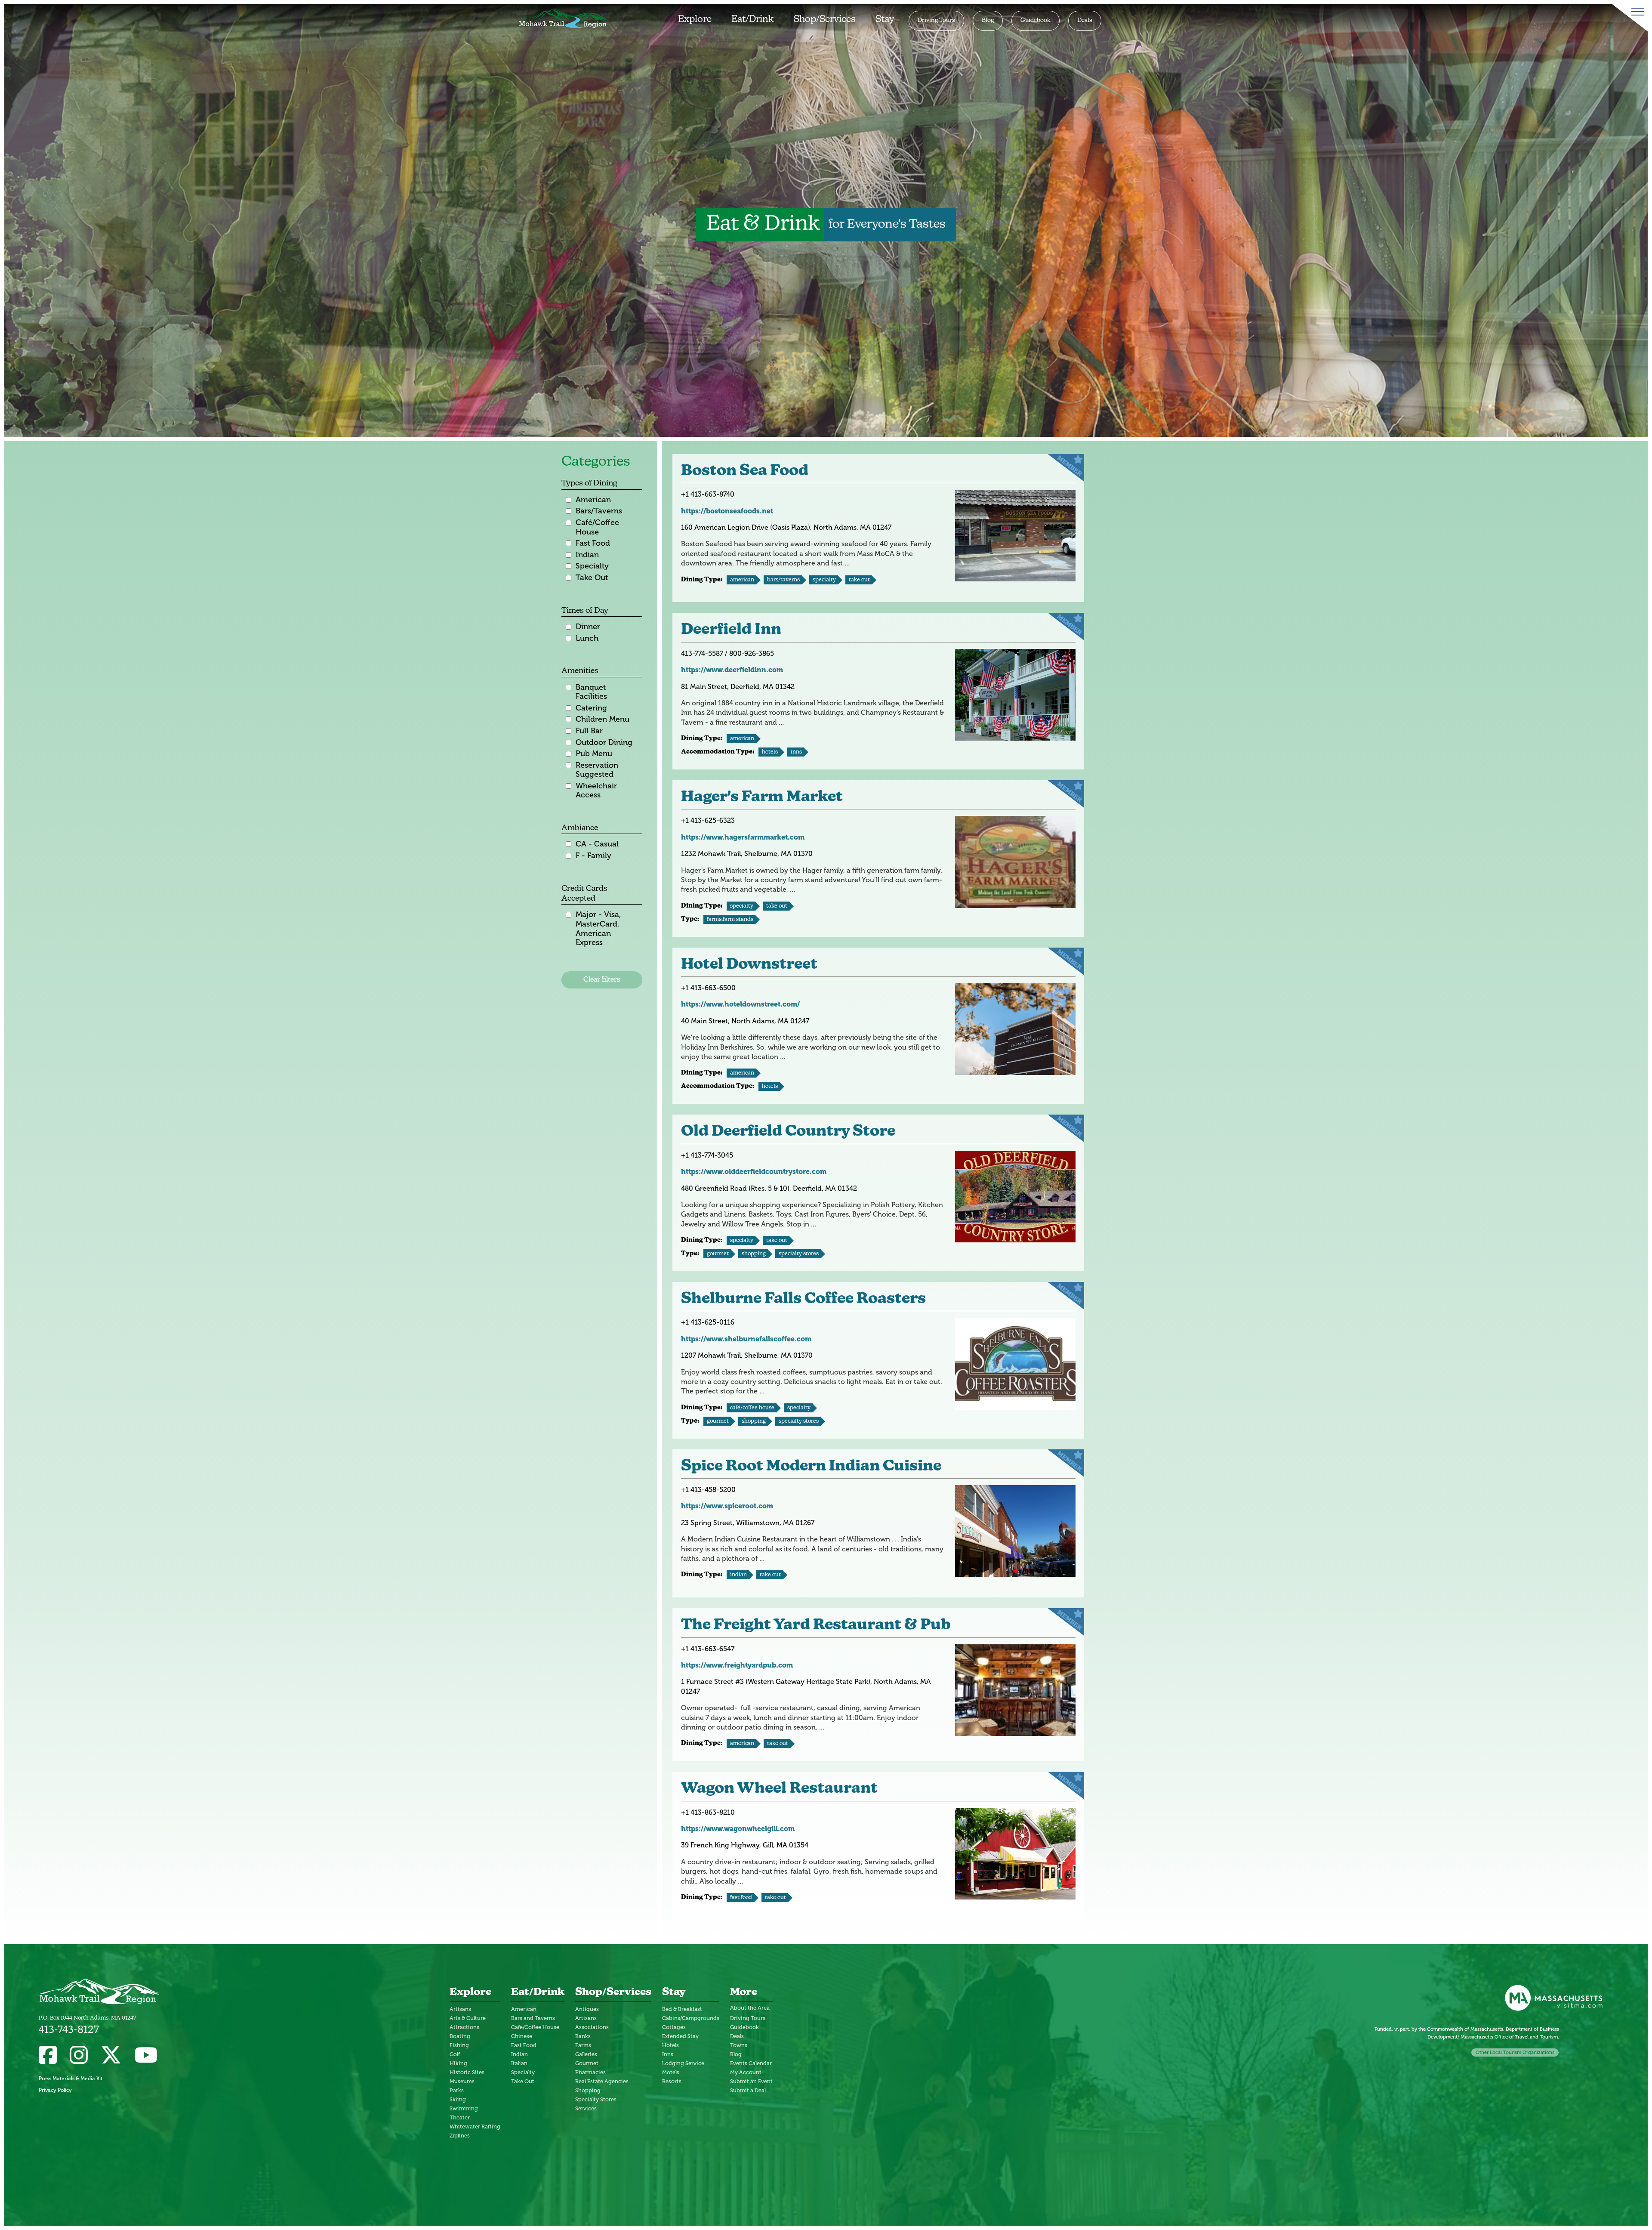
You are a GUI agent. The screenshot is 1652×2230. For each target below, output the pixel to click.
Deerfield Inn (731, 630)
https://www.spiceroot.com (727, 1506)
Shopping (754, 1254)
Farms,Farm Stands (730, 919)
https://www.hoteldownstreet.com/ (740, 1004)
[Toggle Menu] (1636, 12)
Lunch (587, 638)
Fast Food (593, 543)
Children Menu (603, 719)
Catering (591, 708)
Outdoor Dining (604, 743)
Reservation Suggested (597, 770)
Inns (796, 752)
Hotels (770, 752)
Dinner (588, 627)
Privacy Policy (55, 2090)
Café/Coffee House (597, 527)
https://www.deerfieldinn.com (732, 670)
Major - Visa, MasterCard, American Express (598, 929)
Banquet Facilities (591, 692)
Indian (587, 555)
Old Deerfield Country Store (788, 1132)
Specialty (592, 566)
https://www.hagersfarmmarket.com (743, 837)
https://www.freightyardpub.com (737, 1665)
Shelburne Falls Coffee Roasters (803, 1299)
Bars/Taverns (599, 511)
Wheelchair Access (596, 791)
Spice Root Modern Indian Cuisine (811, 1467)
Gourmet (718, 1254)
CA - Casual (597, 844)
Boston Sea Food (745, 471)
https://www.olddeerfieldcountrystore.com (754, 1172)
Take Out (592, 578)
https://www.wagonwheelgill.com (738, 1829)
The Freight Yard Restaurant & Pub (816, 1626)
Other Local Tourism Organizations (1515, 2052)
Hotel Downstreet (749, 965)
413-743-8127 (69, 2030)
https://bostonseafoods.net (727, 511)
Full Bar (589, 731)
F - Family (593, 856)
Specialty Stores (799, 1254)
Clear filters (602, 980)
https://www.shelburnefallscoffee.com (746, 1339)
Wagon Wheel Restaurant (779, 1789)
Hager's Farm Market (762, 798)
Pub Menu (594, 754)
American (593, 500)
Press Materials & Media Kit (71, 2079)
